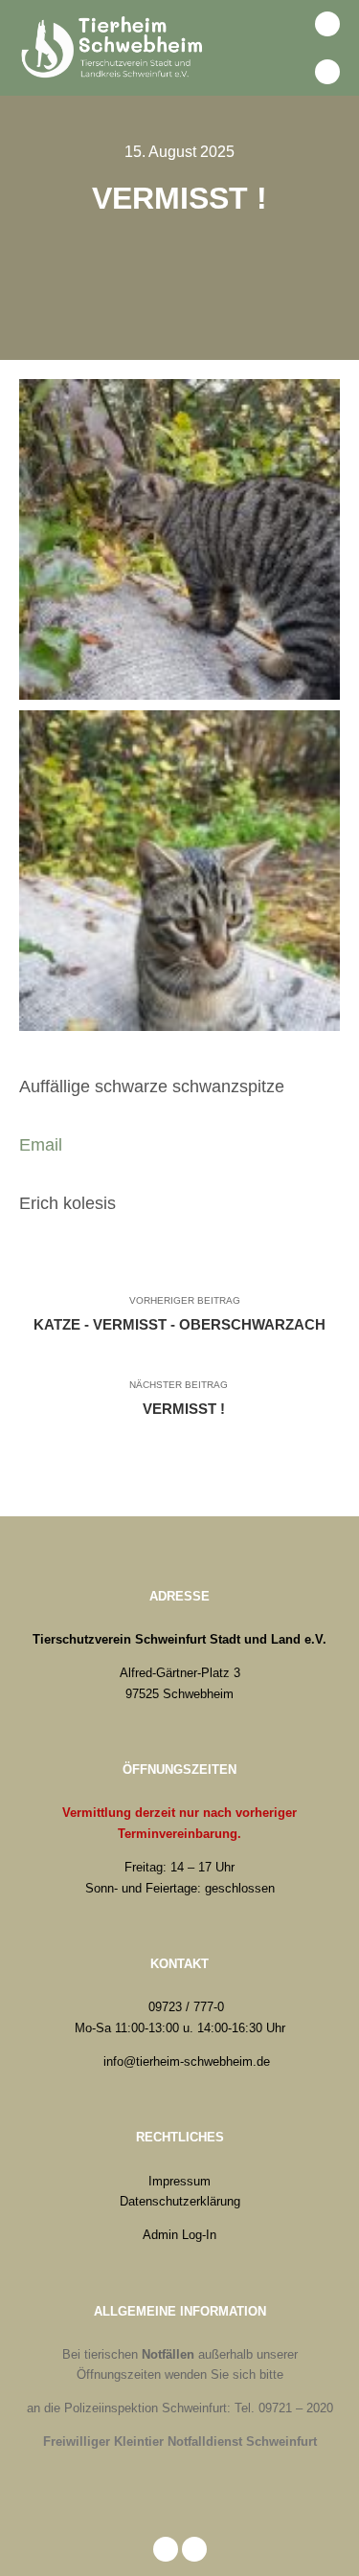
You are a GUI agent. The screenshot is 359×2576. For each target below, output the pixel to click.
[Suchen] (285, 24)
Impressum (179, 2181)
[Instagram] (327, 72)
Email (41, 1145)
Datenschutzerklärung (180, 2201)
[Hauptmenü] (285, 72)
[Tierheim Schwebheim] (115, 48)
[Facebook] (327, 24)
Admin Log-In (179, 2235)
